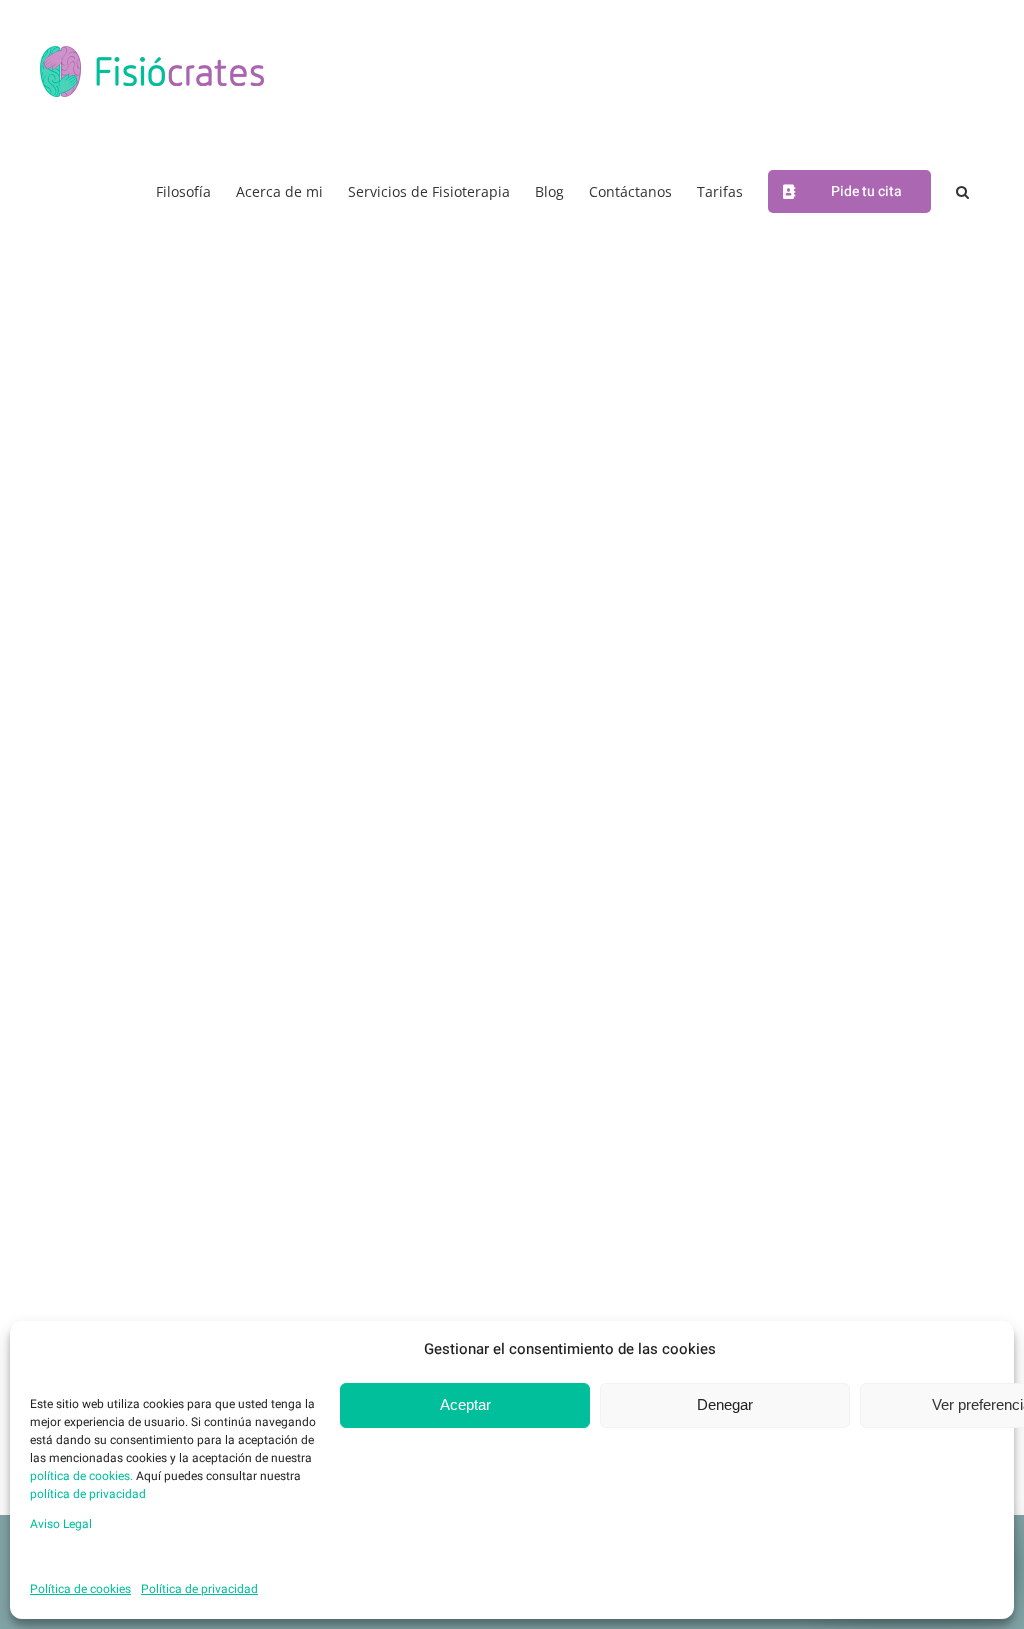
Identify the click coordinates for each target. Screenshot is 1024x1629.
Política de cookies (80, 1589)
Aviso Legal (61, 1524)
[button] (962, 190)
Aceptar (465, 1404)
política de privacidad (88, 1494)
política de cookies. (81, 1476)
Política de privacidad (199, 1589)
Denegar (725, 1404)
